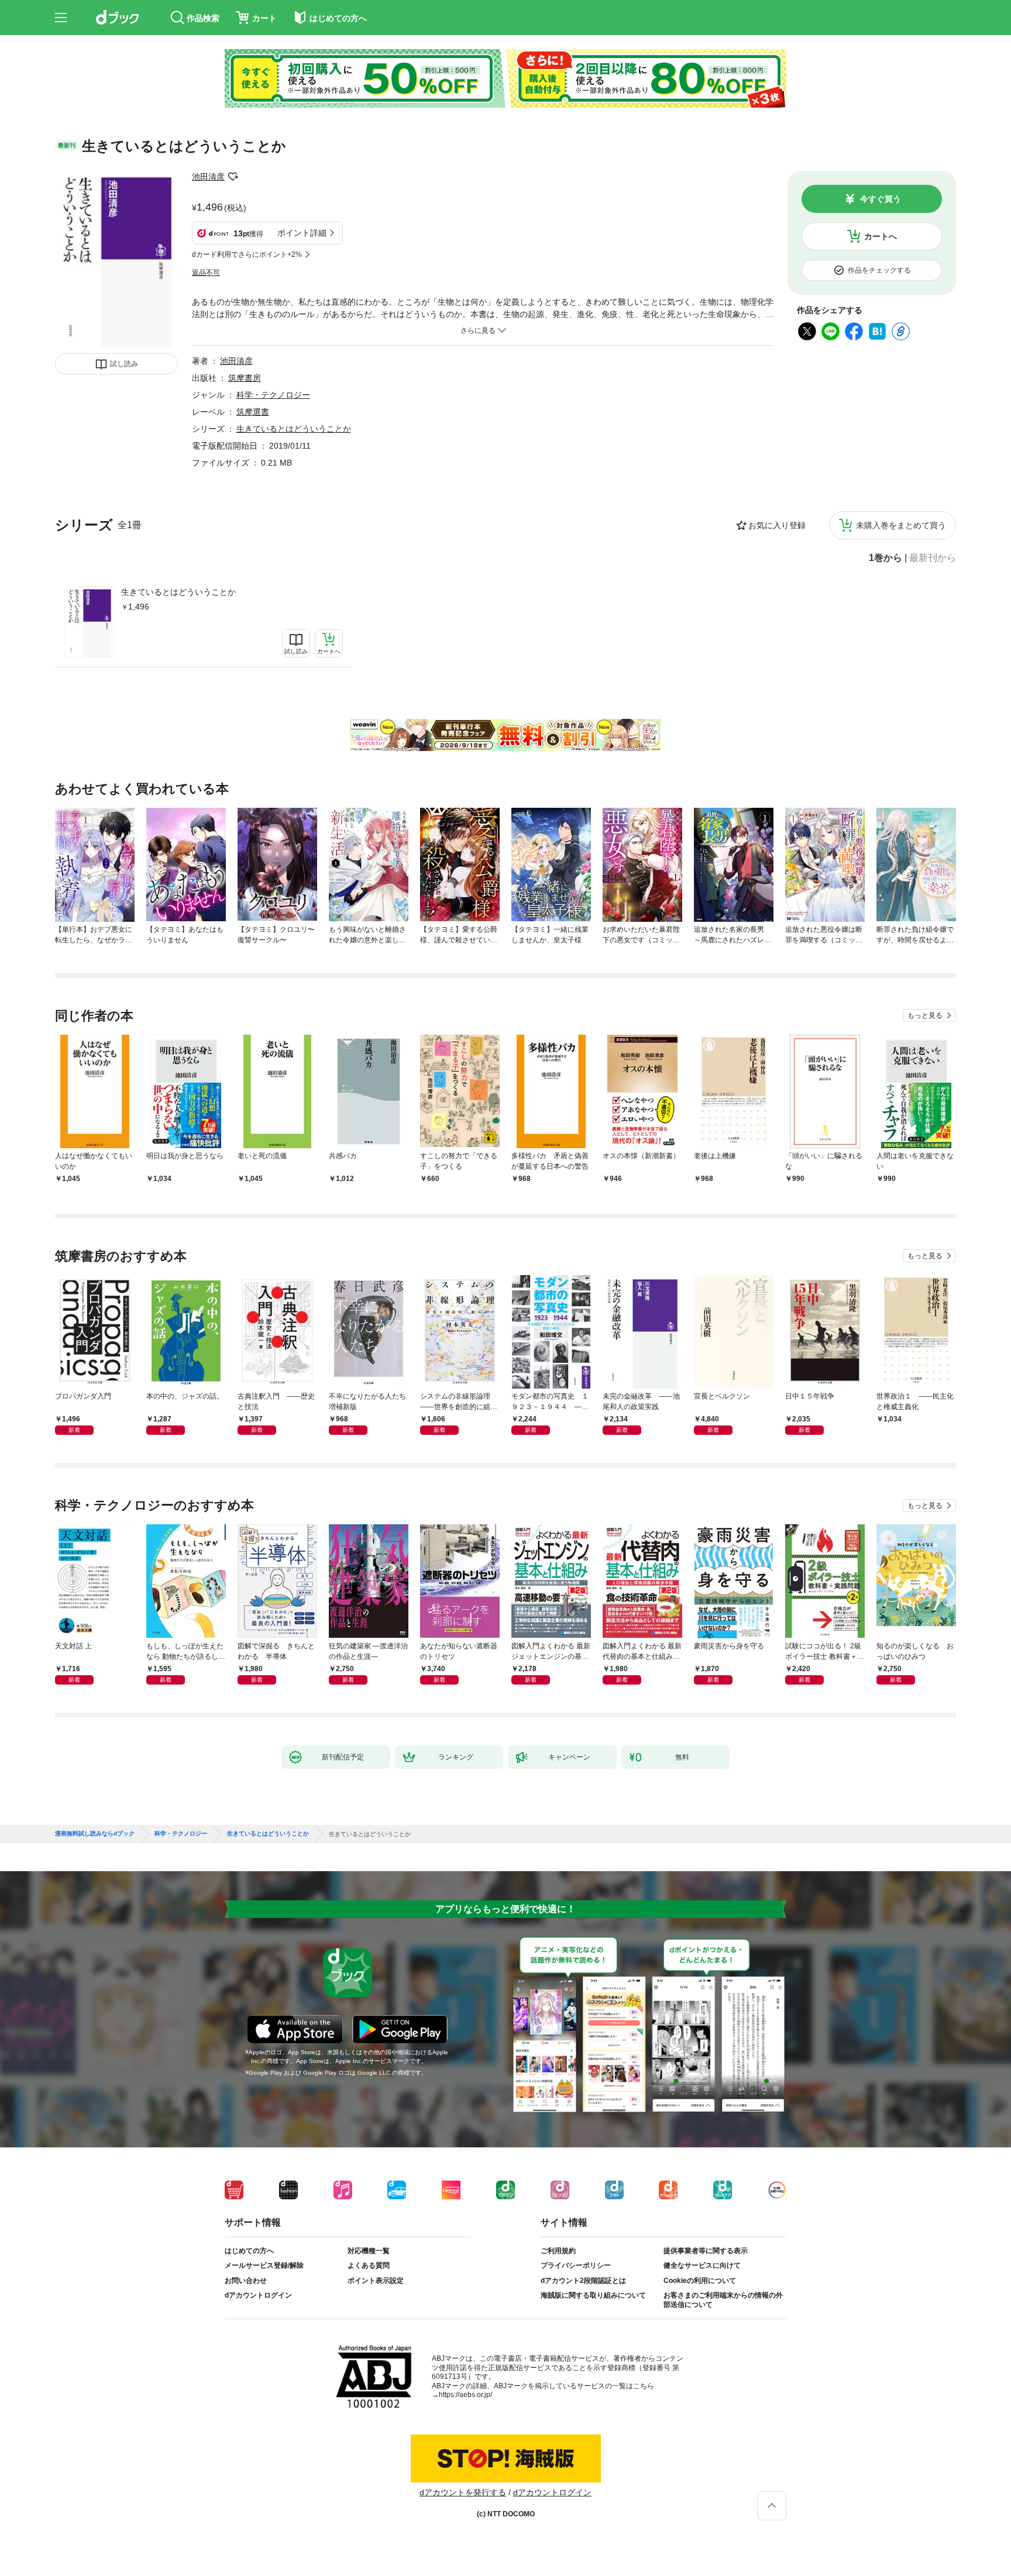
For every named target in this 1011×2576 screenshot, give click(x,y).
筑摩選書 (253, 412)
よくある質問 (369, 2265)
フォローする (233, 177)
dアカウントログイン (258, 2295)
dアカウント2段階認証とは (583, 2281)
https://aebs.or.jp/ (465, 2395)
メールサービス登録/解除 (264, 2265)
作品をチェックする (879, 270)
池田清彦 (208, 177)
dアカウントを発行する (463, 2492)
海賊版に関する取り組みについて (593, 2295)
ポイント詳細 (302, 233)
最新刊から (933, 558)
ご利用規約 (558, 2251)
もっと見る (925, 1015)
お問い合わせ (246, 2281)
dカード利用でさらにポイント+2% (247, 254)
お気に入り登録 (777, 525)
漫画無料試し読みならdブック (95, 1834)
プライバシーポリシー (576, 2265)
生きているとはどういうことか (178, 592)
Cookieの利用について (700, 2281)
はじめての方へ (249, 2251)
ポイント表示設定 (376, 2281)
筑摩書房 (245, 378)
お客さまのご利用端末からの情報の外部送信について (723, 2300)
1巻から (886, 558)
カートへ (881, 236)
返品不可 (206, 273)
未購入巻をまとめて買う (901, 525)
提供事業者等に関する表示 (706, 2251)
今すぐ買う (881, 199)
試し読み (124, 364)
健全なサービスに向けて (702, 2265)
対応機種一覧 (369, 2251)
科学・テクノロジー (273, 395)
